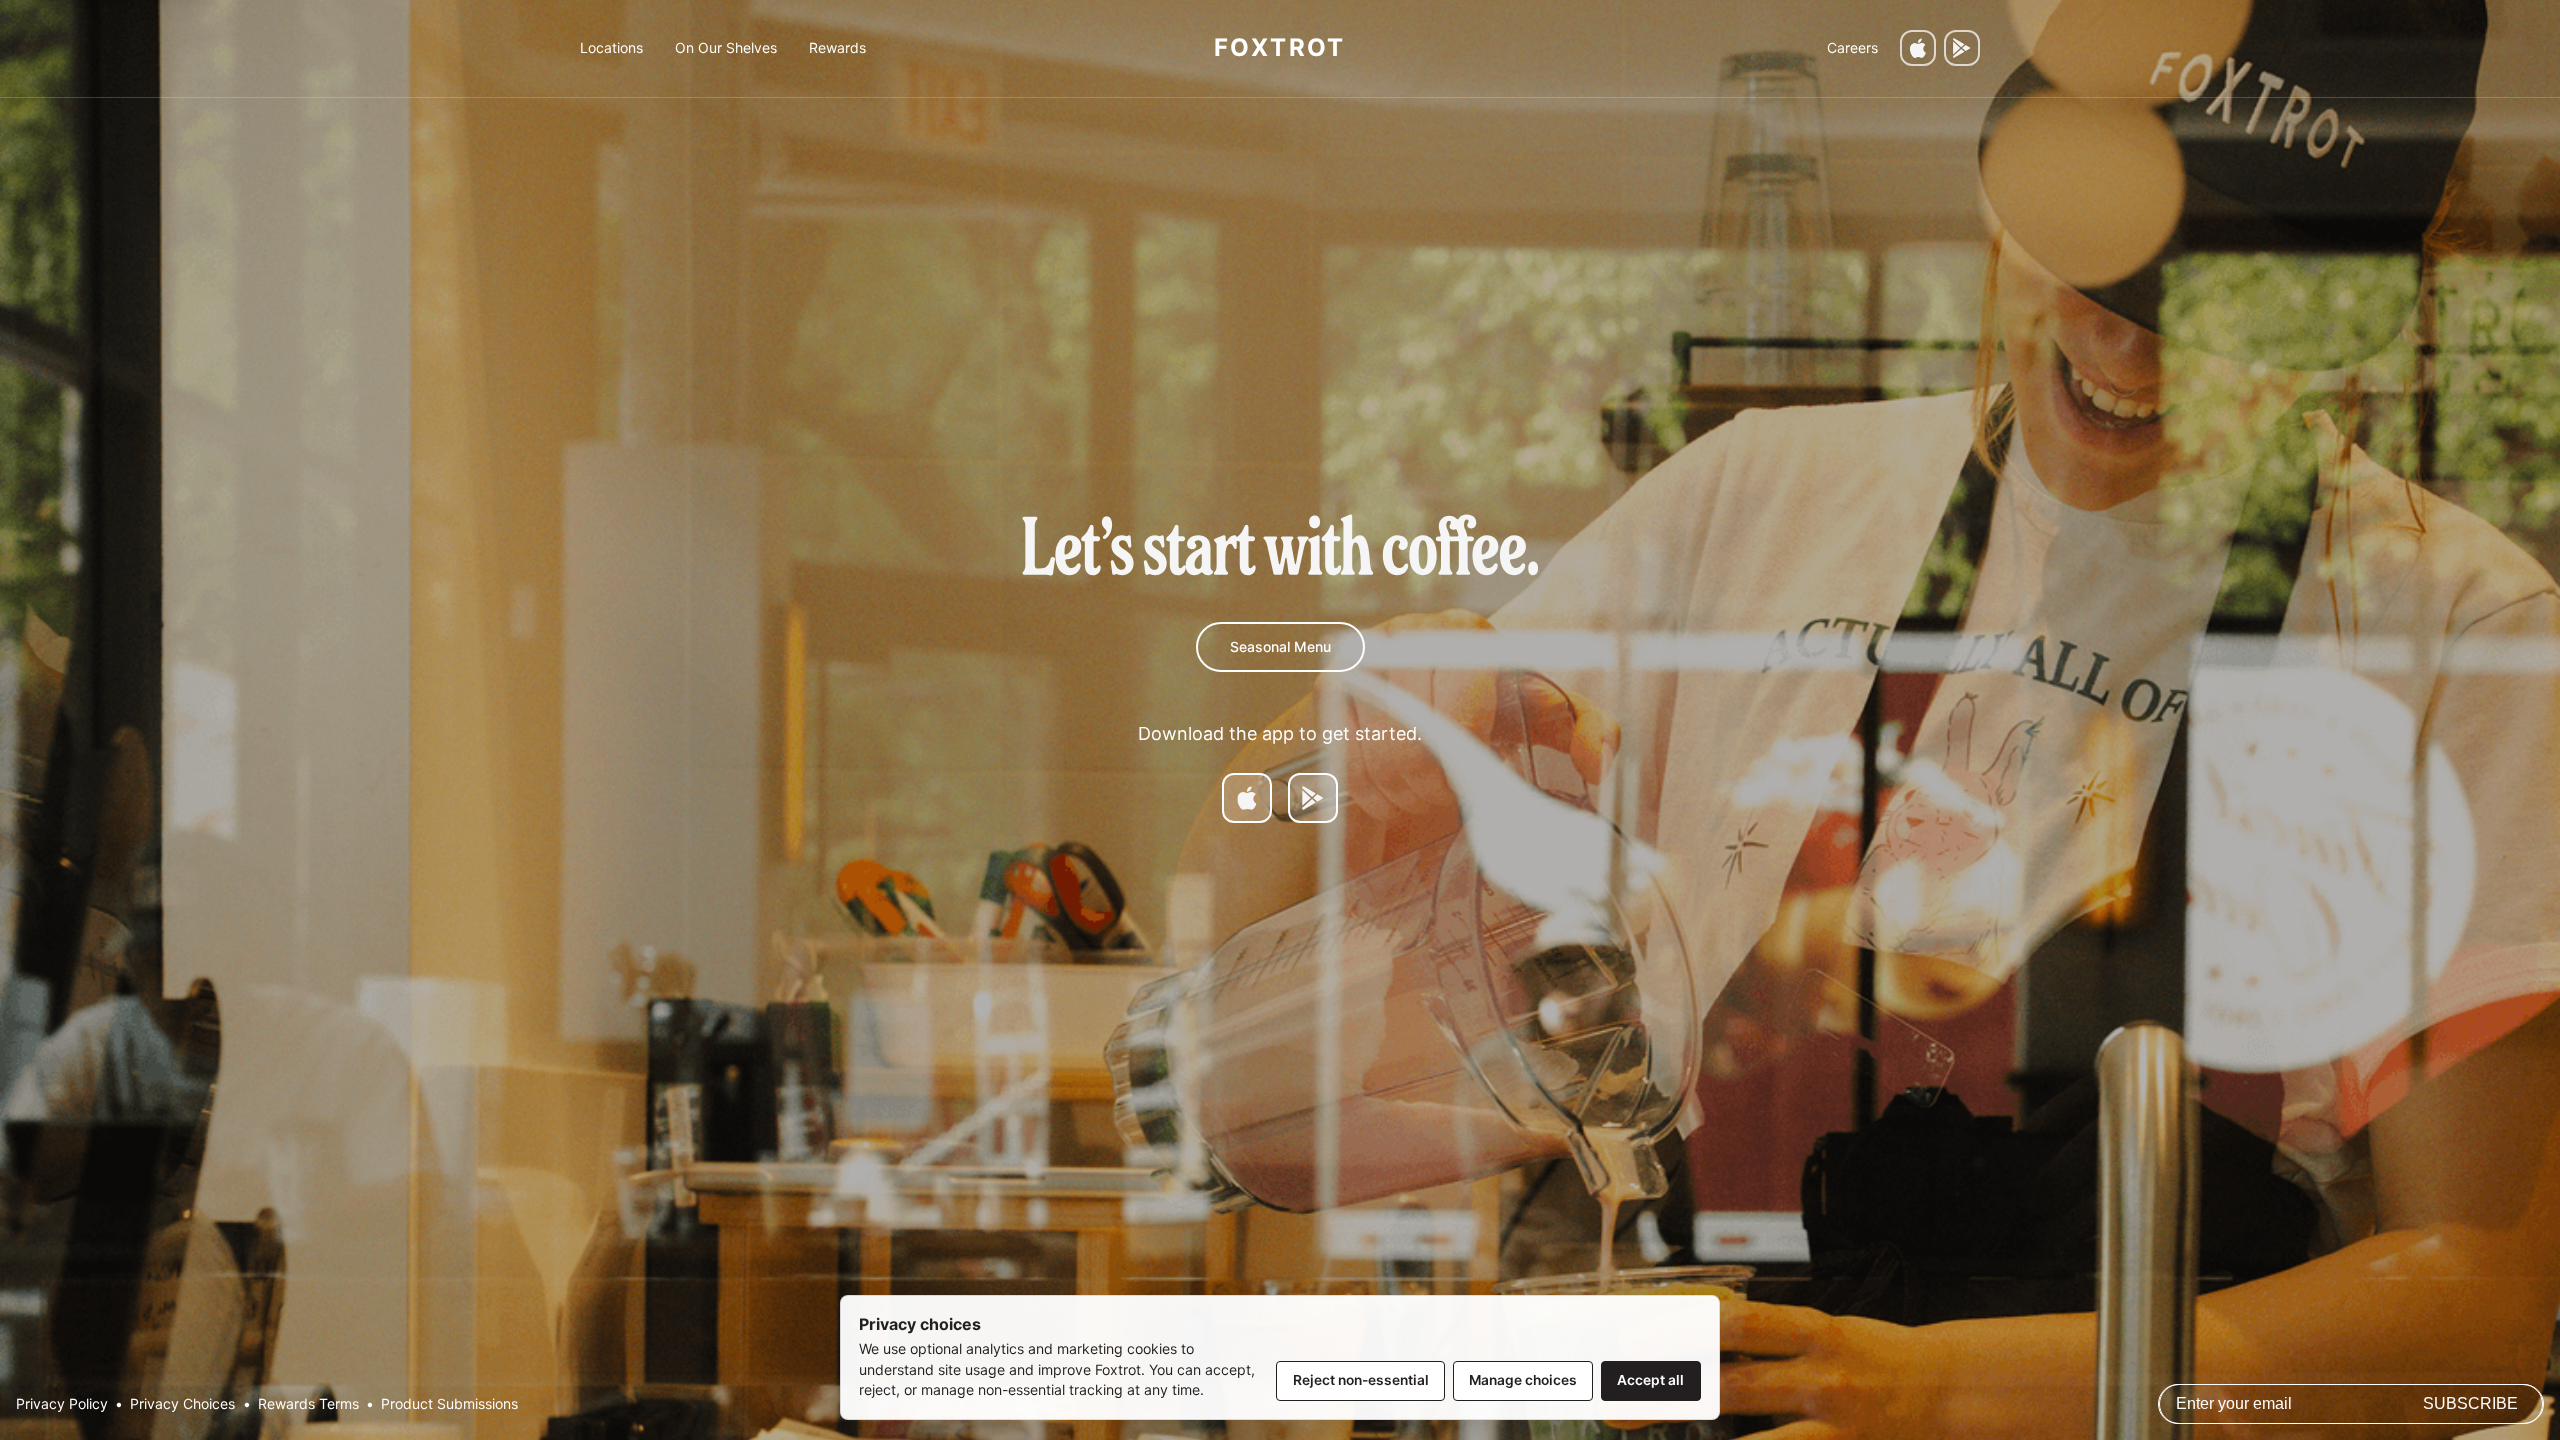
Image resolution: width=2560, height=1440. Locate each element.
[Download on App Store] (1247, 798)
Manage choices (1523, 1380)
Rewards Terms (308, 1404)
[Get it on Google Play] (1962, 48)
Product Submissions (449, 1404)
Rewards (837, 47)
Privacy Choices (182, 1404)
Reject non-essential (1361, 1380)
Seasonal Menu (1280, 646)
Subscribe (2470, 1403)
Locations (611, 47)
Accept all (1650, 1380)
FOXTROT (1280, 47)
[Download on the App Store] (1918, 48)
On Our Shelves (726, 47)
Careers (1852, 47)
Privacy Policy (62, 1404)
